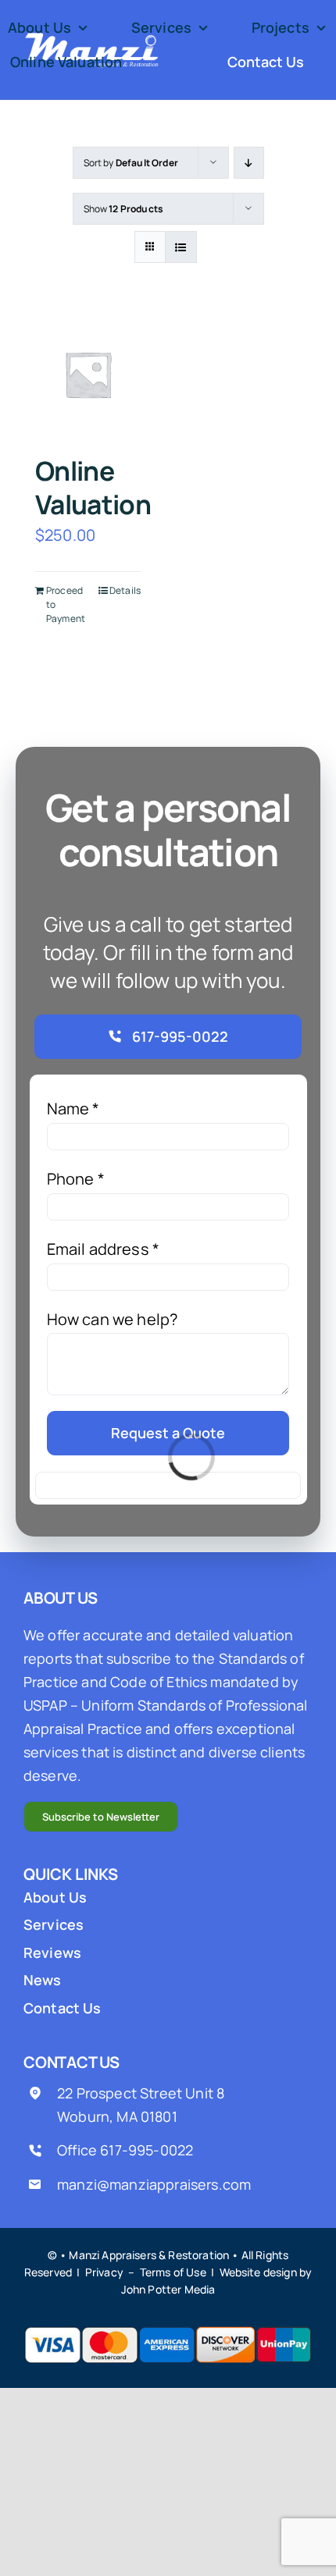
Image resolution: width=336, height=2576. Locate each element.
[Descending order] (249, 163)
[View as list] (181, 247)
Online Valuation (93, 488)
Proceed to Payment (66, 604)
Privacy (104, 2272)
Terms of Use (173, 2272)
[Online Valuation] (88, 374)
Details (125, 590)
